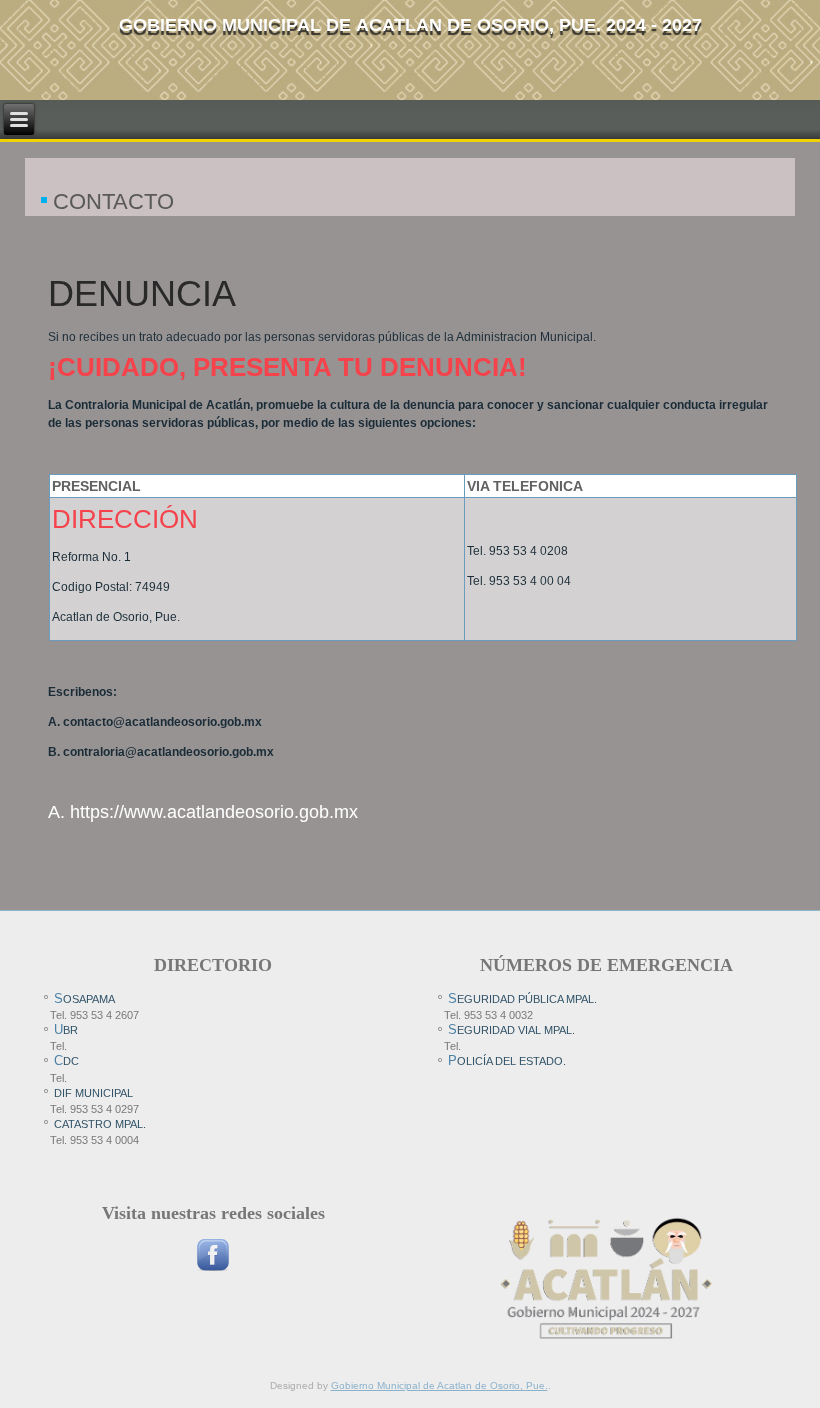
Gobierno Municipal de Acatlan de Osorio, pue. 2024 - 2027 (410, 25)
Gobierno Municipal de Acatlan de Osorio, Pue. (439, 1385)
